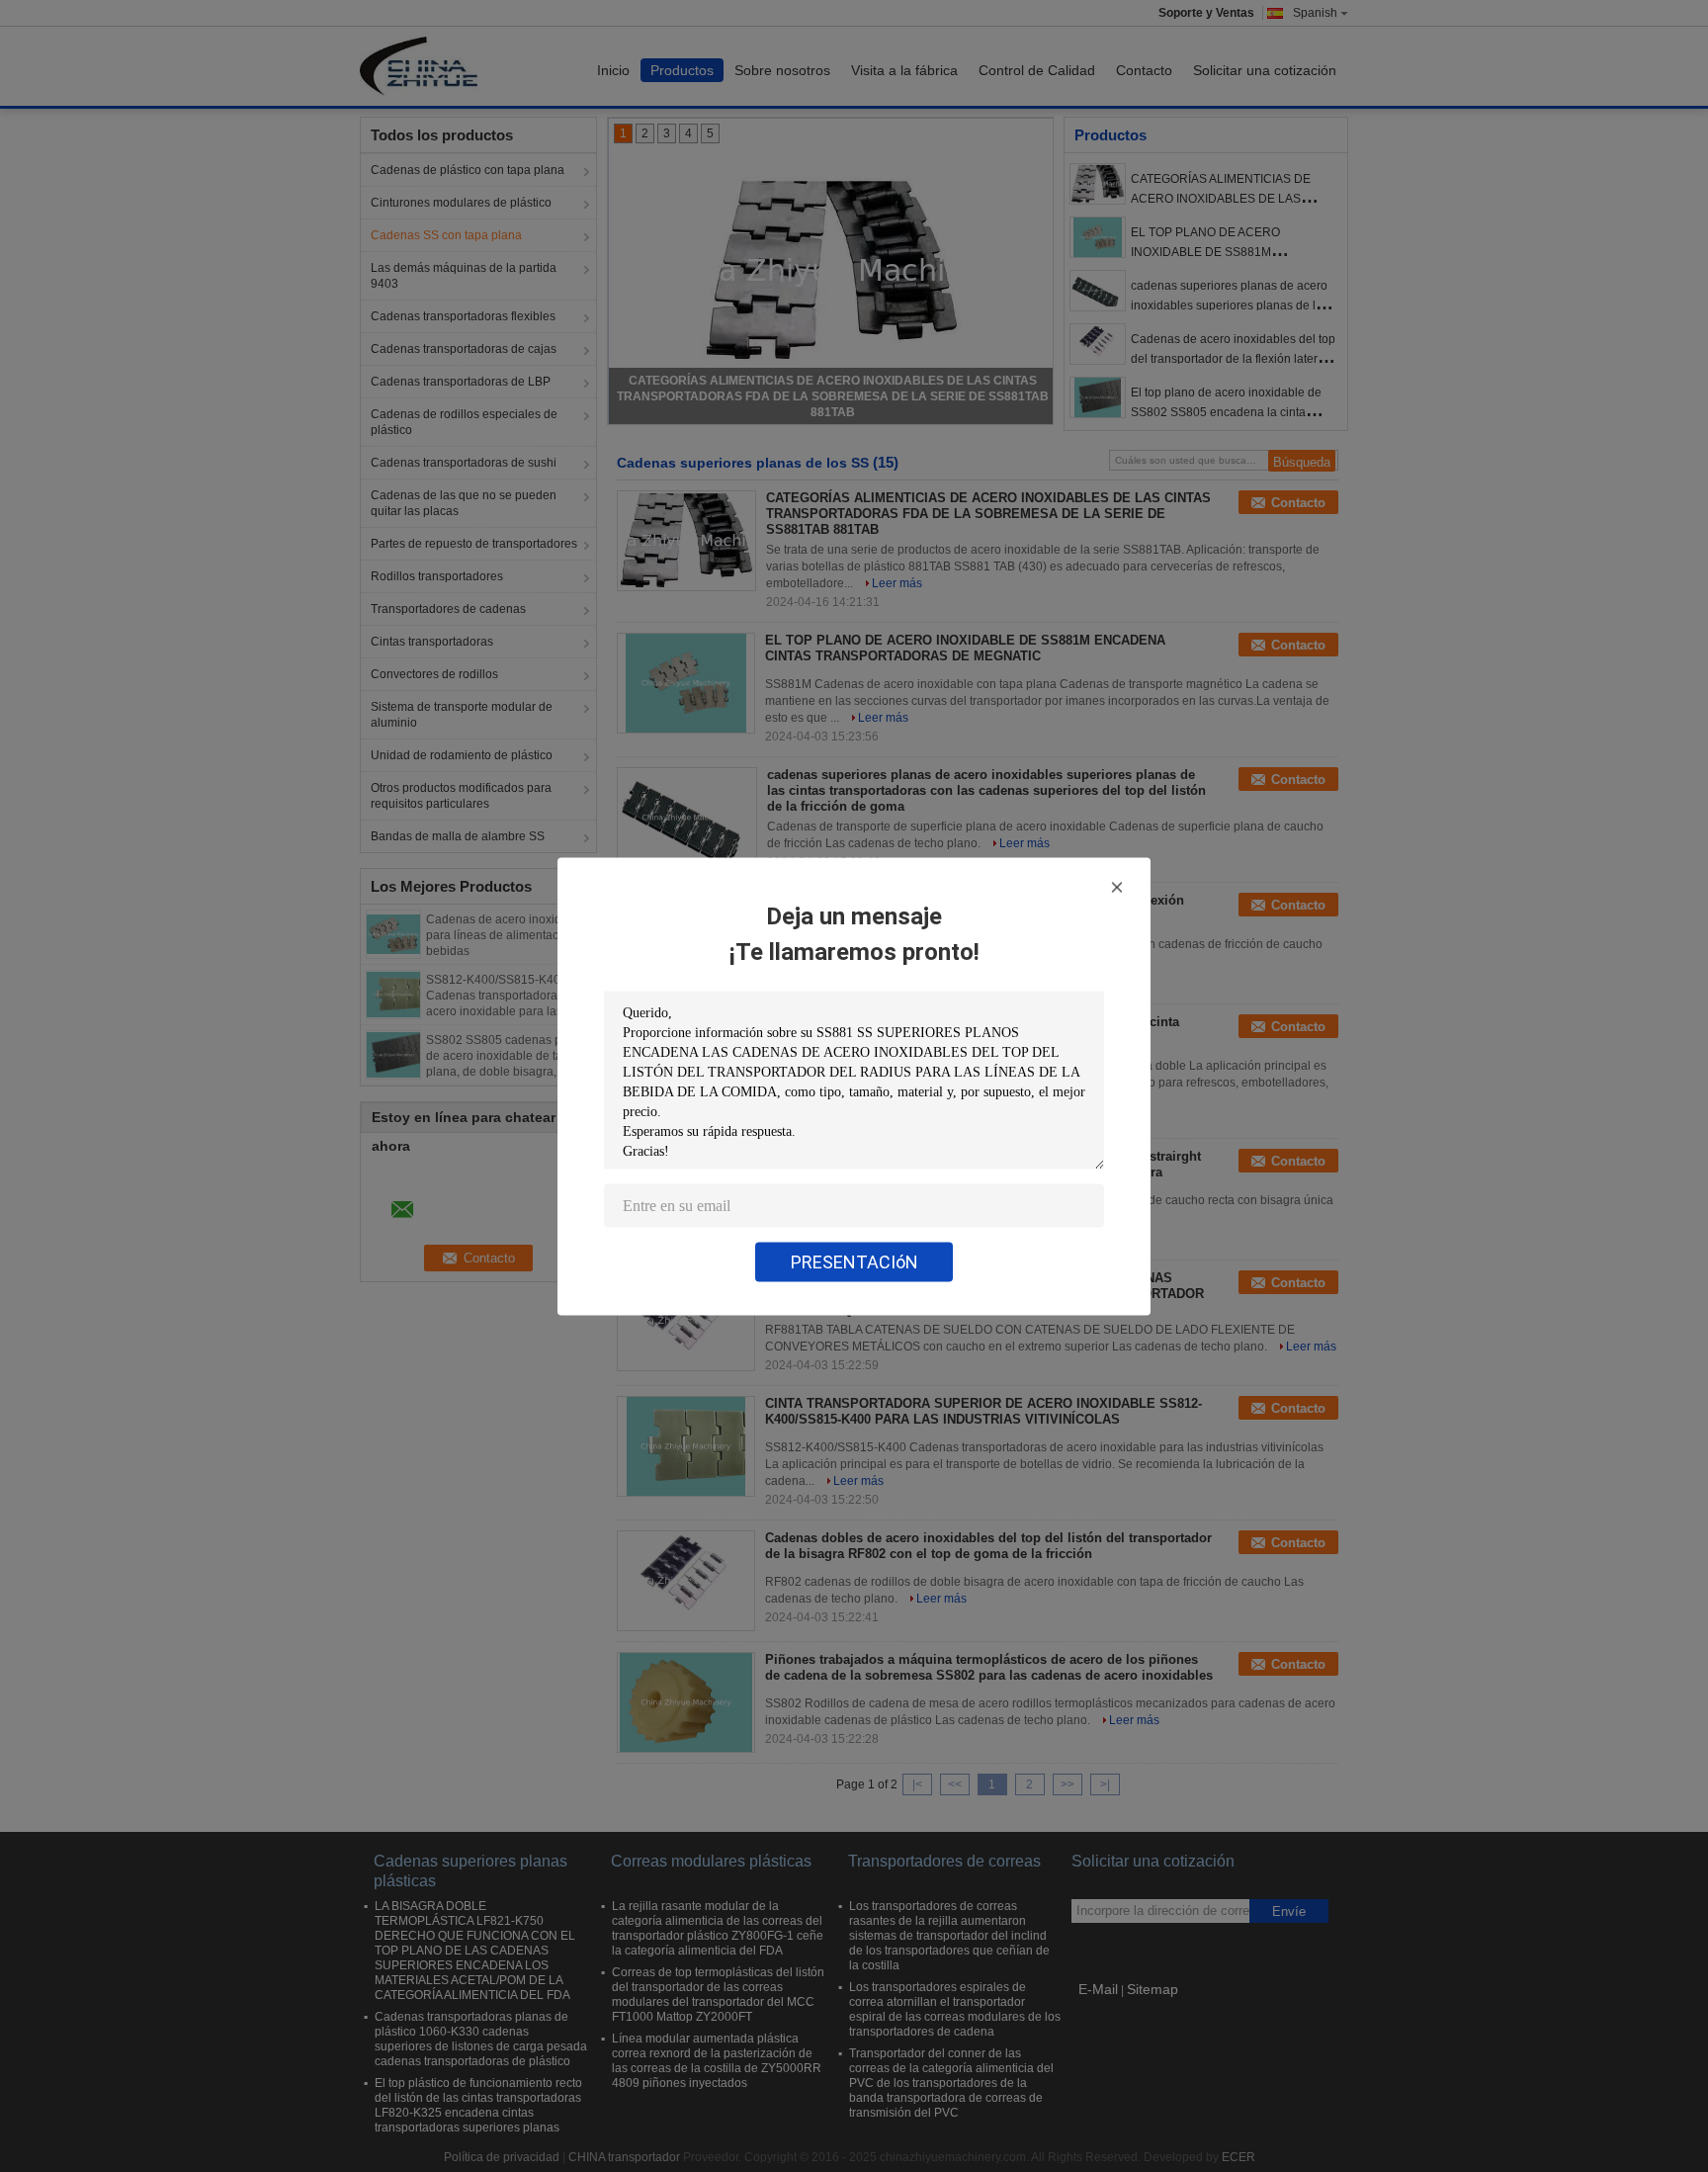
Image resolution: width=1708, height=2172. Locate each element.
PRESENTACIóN (854, 1261)
